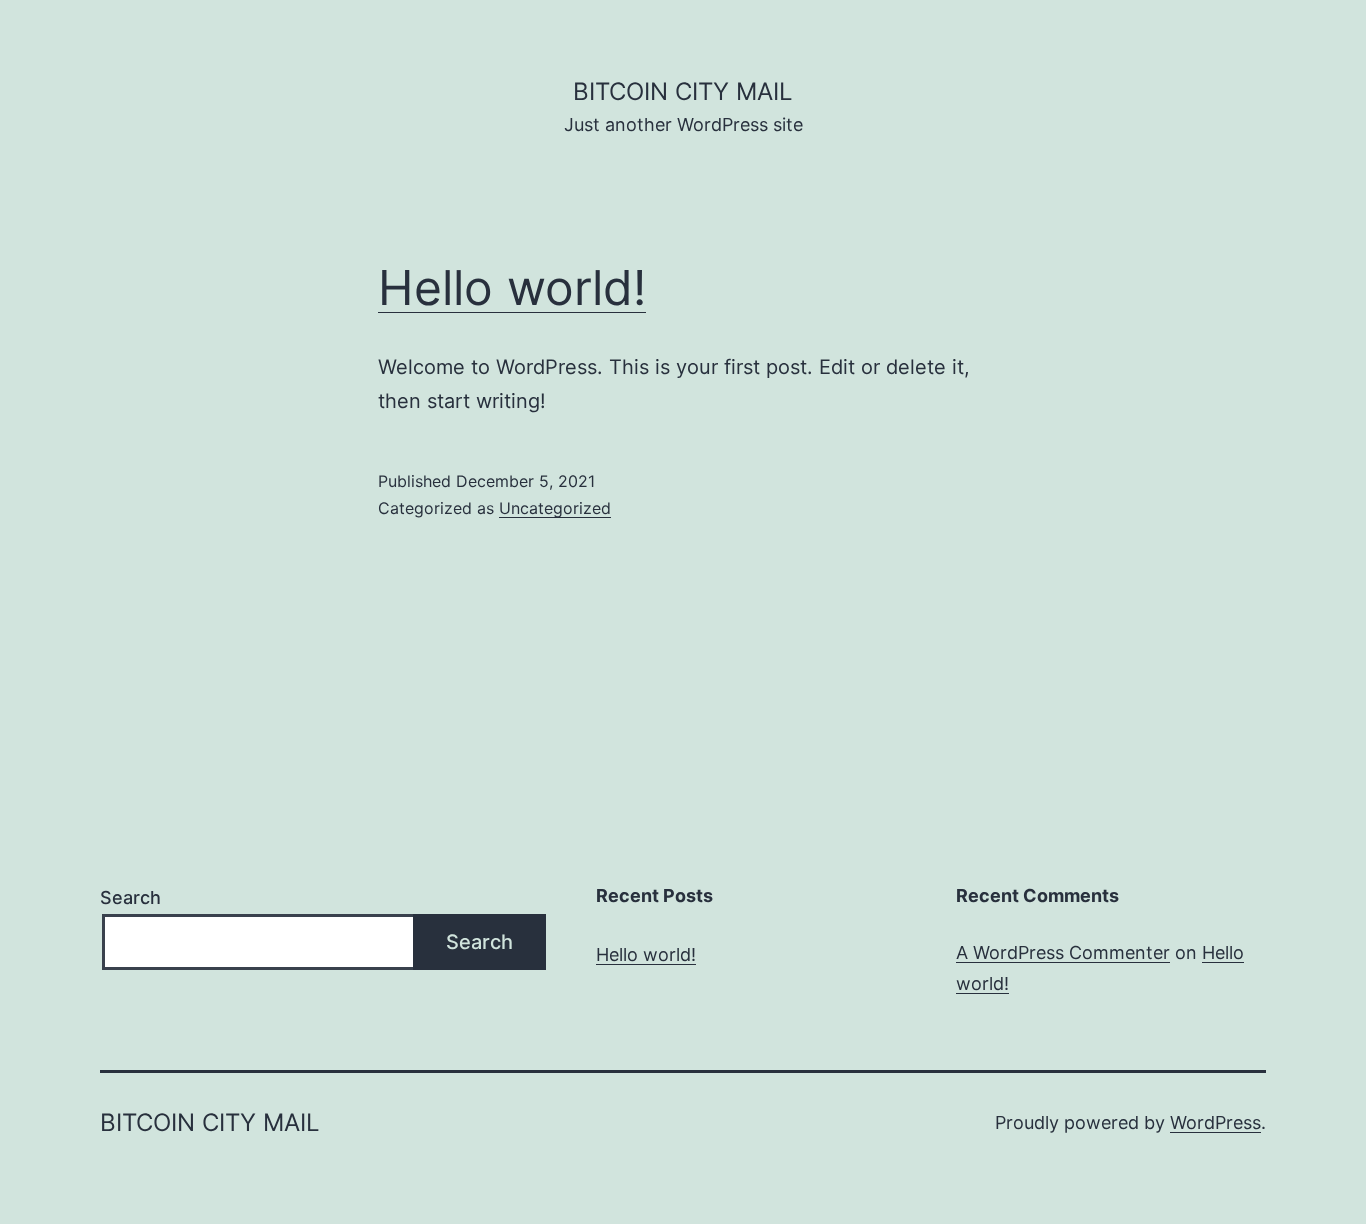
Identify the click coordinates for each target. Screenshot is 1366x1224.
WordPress (1215, 1122)
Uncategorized (555, 508)
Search (130, 897)
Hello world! (512, 287)
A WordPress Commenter (1063, 952)
